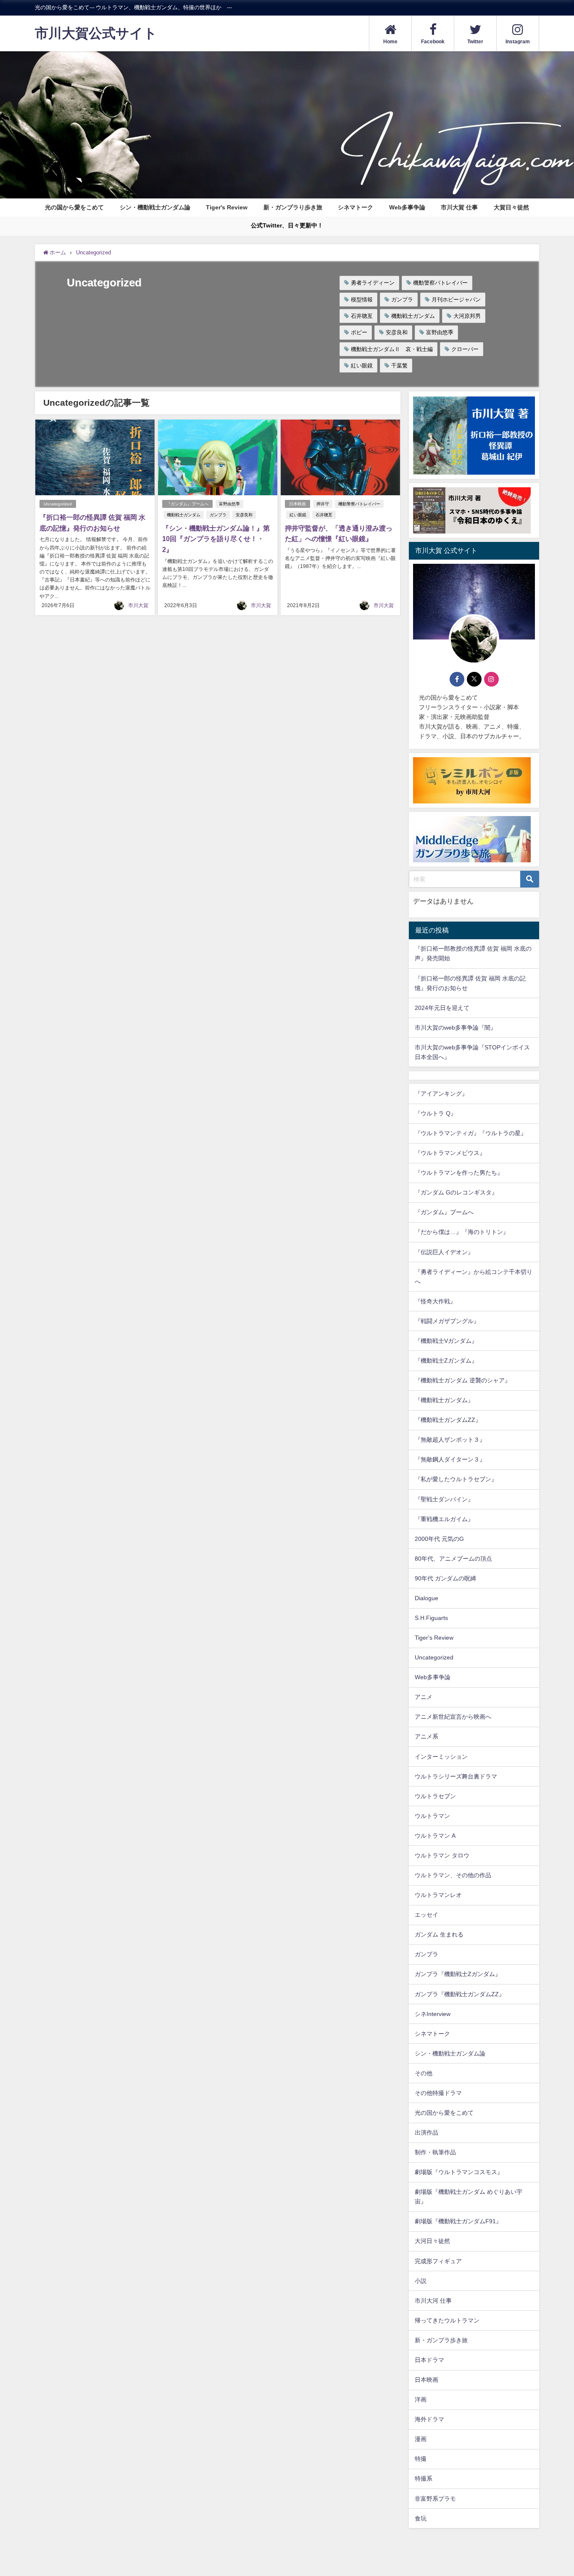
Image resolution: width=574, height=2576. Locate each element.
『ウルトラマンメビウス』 (450, 1153)
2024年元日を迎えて (442, 1008)
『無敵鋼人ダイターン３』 (450, 1459)
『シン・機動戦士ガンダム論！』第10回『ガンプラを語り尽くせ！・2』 (216, 539)
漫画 (421, 2439)
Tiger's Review (227, 207)
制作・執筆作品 (435, 2152)
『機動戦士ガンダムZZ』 (448, 1420)
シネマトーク (355, 207)
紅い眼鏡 (362, 366)
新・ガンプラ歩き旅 (441, 2340)
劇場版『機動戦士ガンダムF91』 (458, 2221)
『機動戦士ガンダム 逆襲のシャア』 (463, 1380)
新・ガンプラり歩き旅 (293, 207)
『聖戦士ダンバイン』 (444, 1499)
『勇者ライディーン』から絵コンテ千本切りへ (474, 1277)
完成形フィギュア (438, 2261)
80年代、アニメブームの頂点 (453, 1559)
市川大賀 (138, 605)
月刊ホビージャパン (456, 300)
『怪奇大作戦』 (435, 1301)
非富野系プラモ (435, 2499)
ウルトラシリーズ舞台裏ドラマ (456, 1776)
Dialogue (427, 1598)
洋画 (421, 2399)
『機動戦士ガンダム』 (444, 1400)
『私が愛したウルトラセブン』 (456, 1479)
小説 (421, 2281)
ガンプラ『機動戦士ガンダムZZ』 (460, 1994)
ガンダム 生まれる (439, 1934)
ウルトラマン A (435, 1836)
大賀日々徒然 (511, 207)
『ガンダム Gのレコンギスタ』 (456, 1192)
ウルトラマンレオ (438, 1895)
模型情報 (362, 300)
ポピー (359, 332)
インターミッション (441, 1757)
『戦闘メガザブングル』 (447, 1321)
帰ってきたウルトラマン (447, 2320)
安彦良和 (397, 332)
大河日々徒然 (432, 2241)
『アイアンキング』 (441, 1094)
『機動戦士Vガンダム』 (446, 1341)
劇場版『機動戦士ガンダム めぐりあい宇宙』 (469, 2197)
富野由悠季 (440, 332)
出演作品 (427, 2132)
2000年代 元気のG (439, 1539)
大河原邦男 (467, 316)
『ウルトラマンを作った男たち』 (459, 1173)
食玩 (421, 2518)
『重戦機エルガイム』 (444, 1519)
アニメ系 (427, 1736)
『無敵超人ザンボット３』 (450, 1440)
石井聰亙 (362, 316)
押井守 (323, 504)
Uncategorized (58, 504)
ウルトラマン (432, 1816)
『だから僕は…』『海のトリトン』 (462, 1232)
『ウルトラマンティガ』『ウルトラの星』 (471, 1133)
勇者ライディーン (373, 283)
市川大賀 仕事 (459, 207)
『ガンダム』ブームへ (187, 504)
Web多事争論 (407, 207)
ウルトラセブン (435, 1796)
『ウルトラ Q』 (436, 1113)
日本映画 (298, 504)
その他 (424, 2073)
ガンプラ (402, 300)
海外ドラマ (429, 2419)
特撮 (421, 2459)
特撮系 (424, 2478)
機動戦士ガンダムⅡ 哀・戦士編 (392, 349)
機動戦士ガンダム (413, 316)
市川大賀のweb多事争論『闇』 (456, 1028)
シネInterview (433, 2014)
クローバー (465, 349)
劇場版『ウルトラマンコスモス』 (459, 2172)
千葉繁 (399, 366)
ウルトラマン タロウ (442, 1855)
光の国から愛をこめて (74, 207)
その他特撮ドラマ (438, 2093)
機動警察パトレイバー (440, 283)
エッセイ (427, 1915)
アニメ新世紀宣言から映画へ (453, 1717)
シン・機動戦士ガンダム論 (155, 207)
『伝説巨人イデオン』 (444, 1252)
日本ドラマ (429, 2360)
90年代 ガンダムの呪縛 (445, 1578)
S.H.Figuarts (431, 1618)
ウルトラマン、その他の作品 (453, 1875)
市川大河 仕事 (433, 2301)
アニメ (424, 1697)
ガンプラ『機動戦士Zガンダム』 (458, 1974)
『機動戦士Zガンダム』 (446, 1361)
